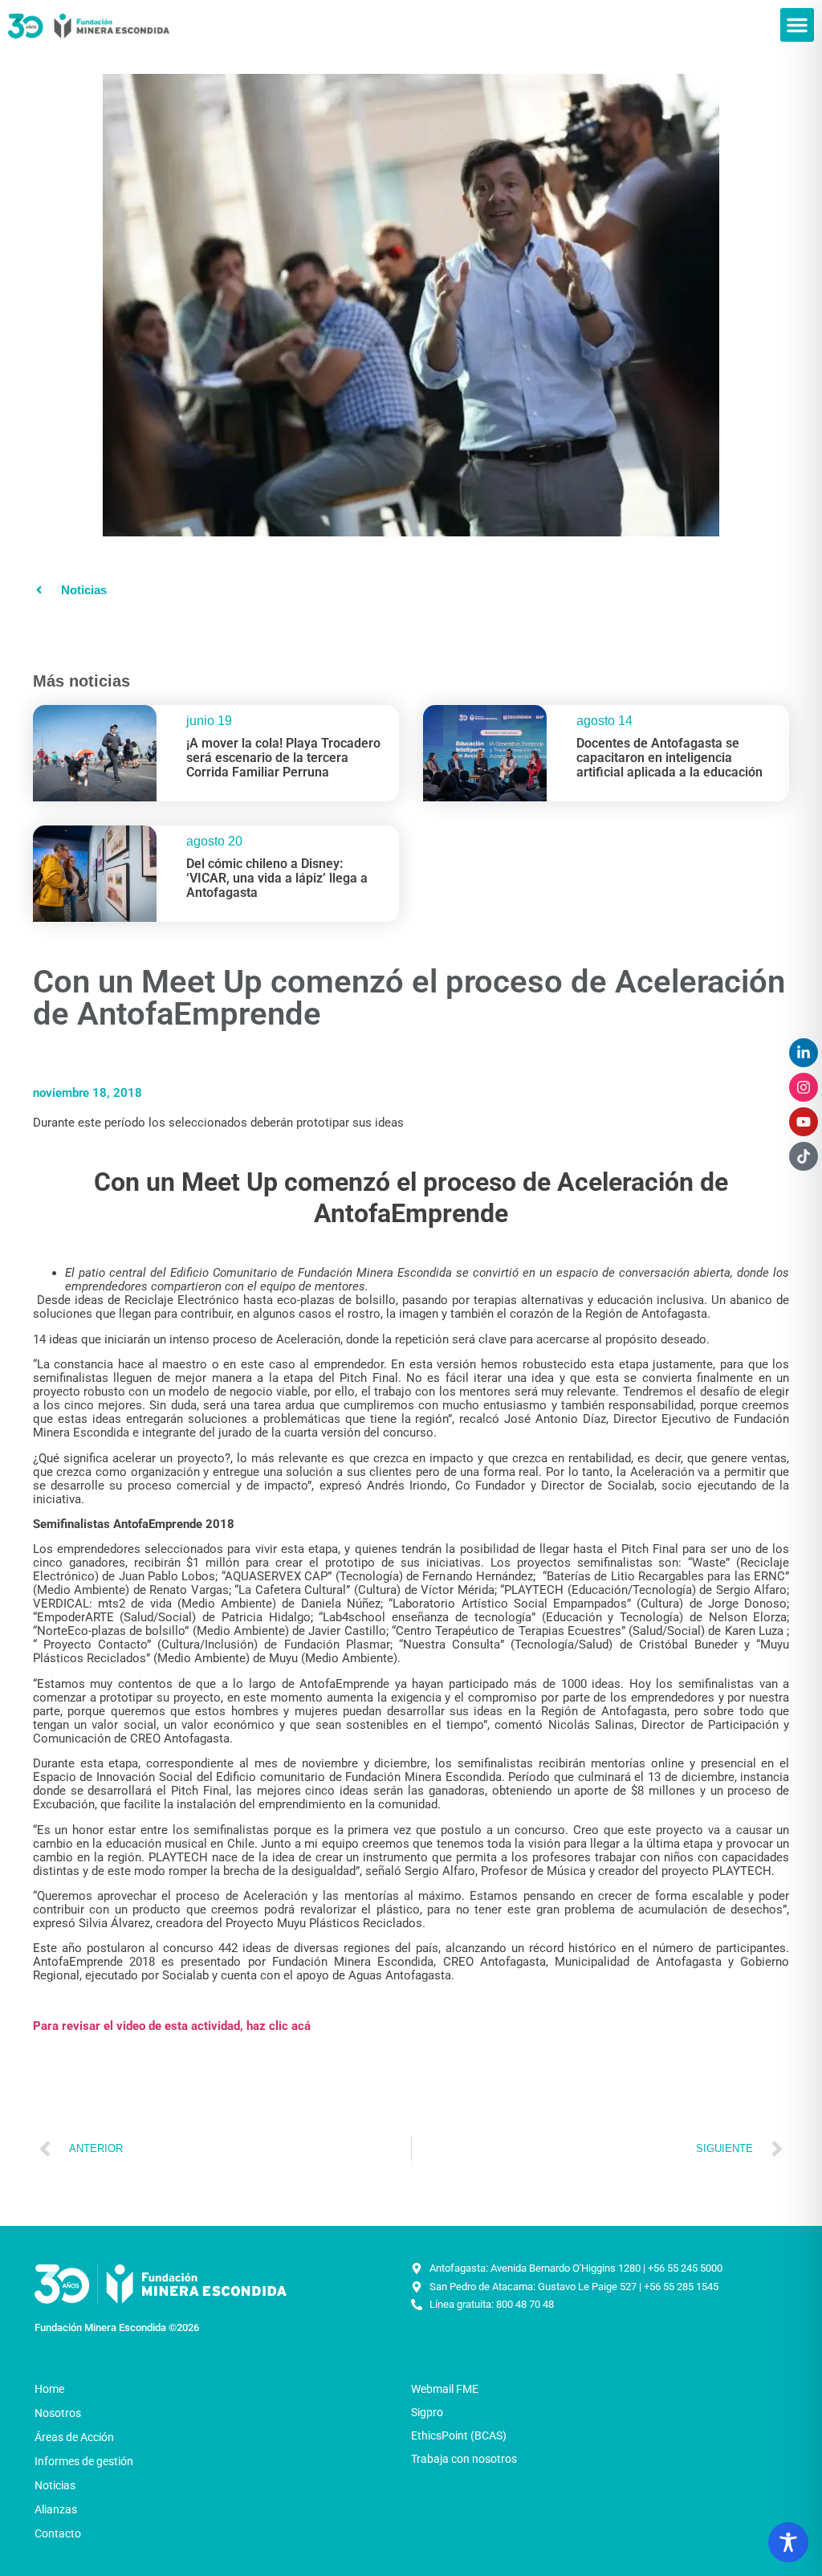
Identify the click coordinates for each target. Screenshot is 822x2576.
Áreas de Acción (74, 2437)
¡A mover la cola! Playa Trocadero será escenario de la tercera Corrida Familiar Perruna (283, 757)
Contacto (58, 2533)
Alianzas (56, 2509)
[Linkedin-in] (804, 1053)
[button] (797, 25)
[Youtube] (804, 1122)
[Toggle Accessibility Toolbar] (788, 2542)
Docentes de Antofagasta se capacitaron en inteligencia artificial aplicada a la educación (669, 757)
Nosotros (58, 2413)
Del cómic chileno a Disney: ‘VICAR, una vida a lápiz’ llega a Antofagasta (277, 878)
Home (49, 2389)
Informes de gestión (84, 2461)
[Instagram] (804, 1087)
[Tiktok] (804, 1156)
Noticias (55, 2485)
